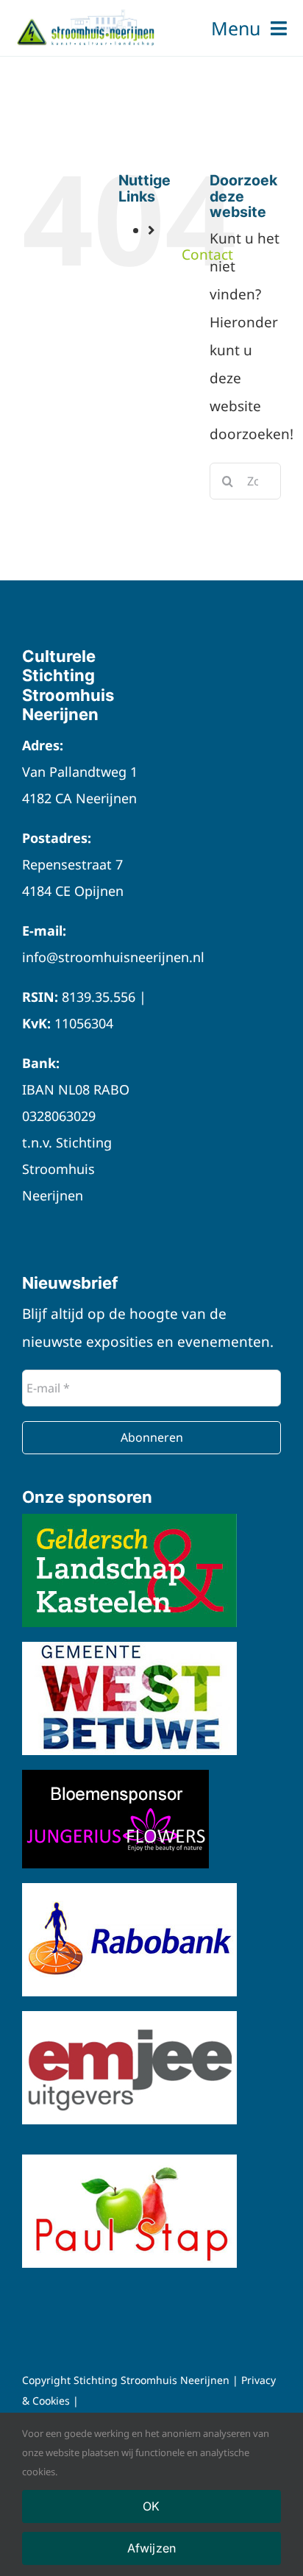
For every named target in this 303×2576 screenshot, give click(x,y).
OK (151, 2506)
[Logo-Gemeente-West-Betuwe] (129, 1648)
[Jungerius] (115, 1776)
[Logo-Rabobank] (129, 1890)
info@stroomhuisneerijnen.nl (113, 957)
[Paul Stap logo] (129, 2161)
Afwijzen (152, 2548)
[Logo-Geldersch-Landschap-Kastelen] (129, 1520)
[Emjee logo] (129, 2018)
